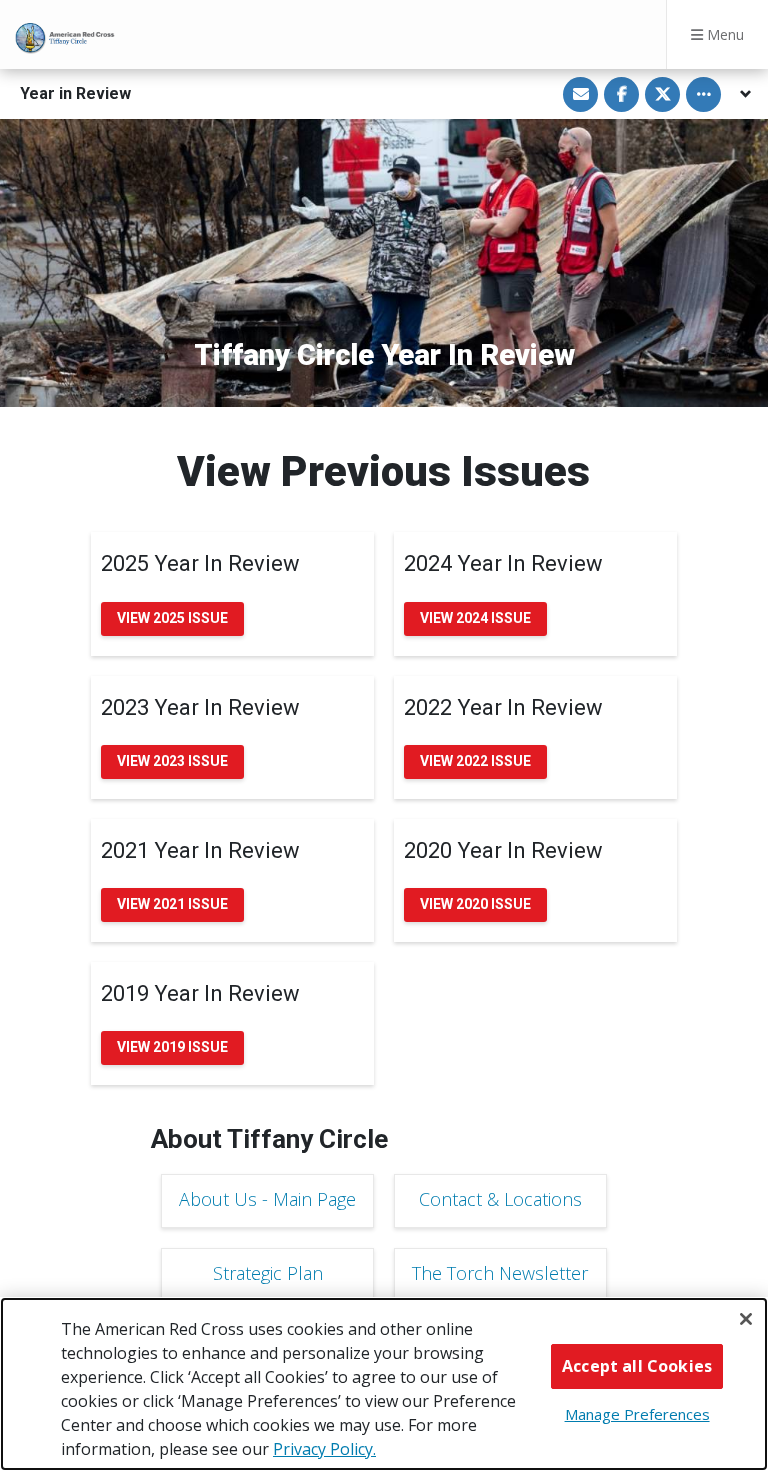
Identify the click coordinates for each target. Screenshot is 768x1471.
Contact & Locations (500, 1199)
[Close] (746, 1319)
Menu (723, 34)
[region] (384, 1384)
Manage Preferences (637, 1414)
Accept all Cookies (637, 1366)
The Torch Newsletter (500, 1273)
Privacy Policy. (324, 1449)
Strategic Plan (268, 1273)
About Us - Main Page (267, 1199)
